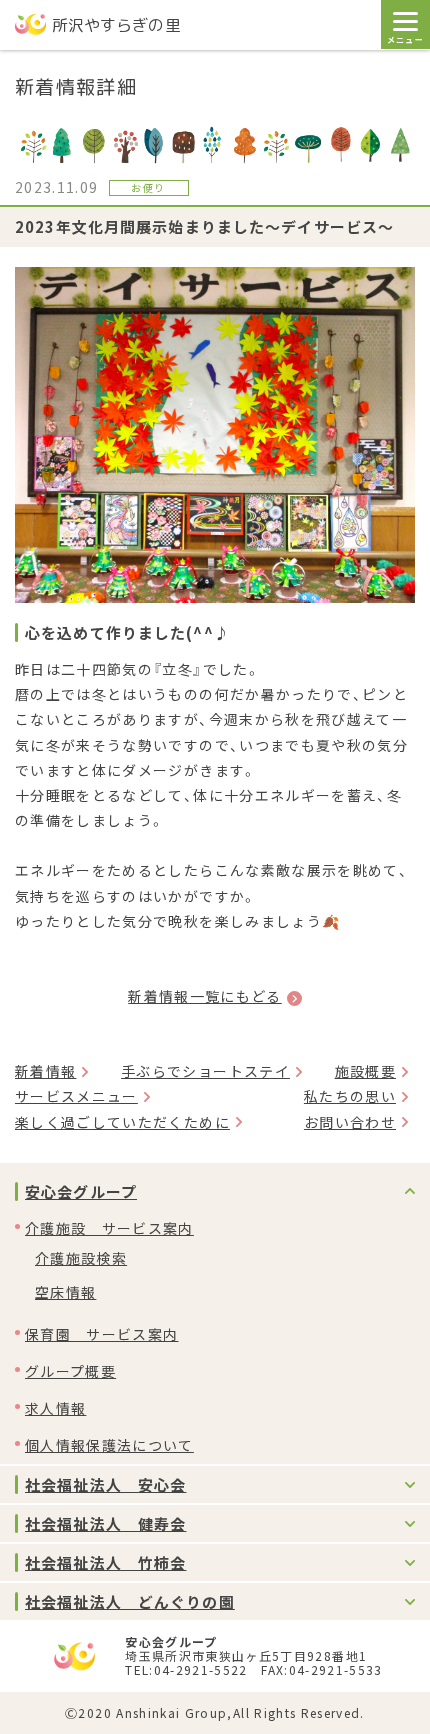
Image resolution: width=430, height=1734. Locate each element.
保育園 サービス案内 (102, 1334)
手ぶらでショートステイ (205, 1071)
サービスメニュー (76, 1096)
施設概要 (365, 1071)
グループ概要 (70, 1371)
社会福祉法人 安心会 (105, 1484)
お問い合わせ (350, 1122)
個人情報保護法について (109, 1445)
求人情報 (55, 1408)
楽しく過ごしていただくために (122, 1122)
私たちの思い (350, 1096)
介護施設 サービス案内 (109, 1228)
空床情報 (65, 1292)
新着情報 (45, 1071)
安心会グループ (81, 1191)
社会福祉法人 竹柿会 (105, 1562)
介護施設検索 (81, 1258)
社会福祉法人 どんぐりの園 (130, 1601)
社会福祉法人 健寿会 (105, 1523)
